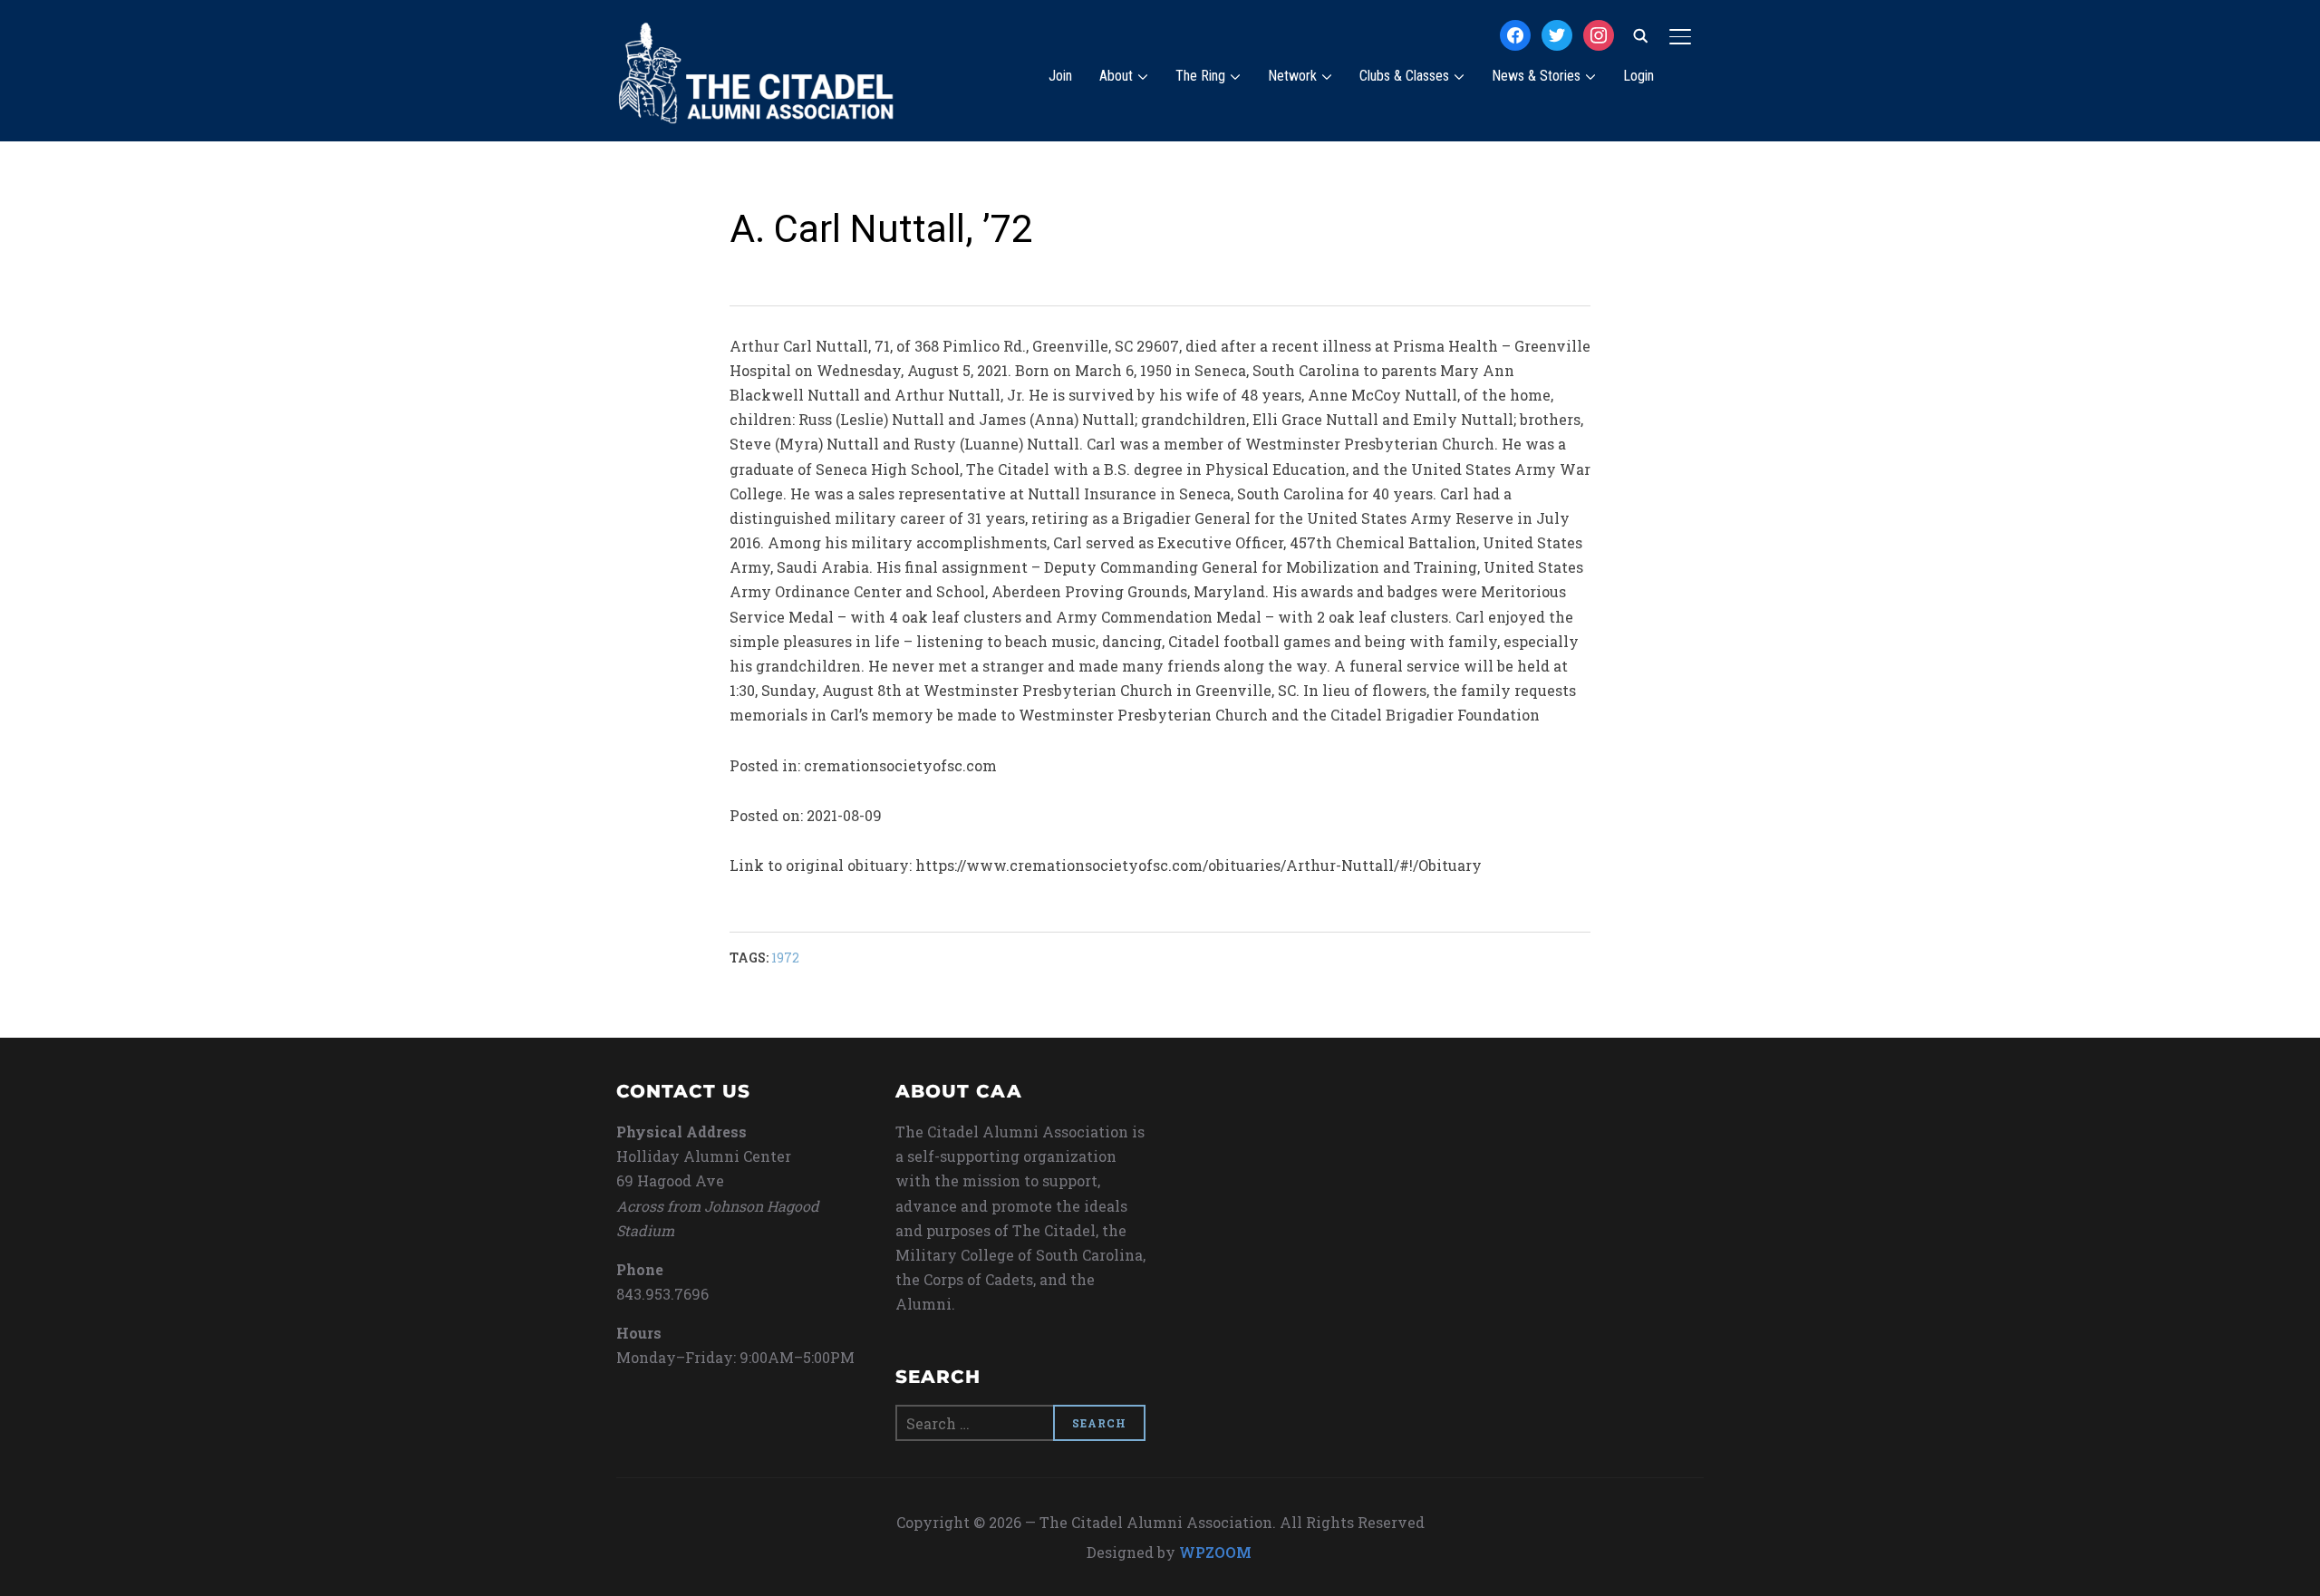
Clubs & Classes (1404, 76)
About (1116, 76)
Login (1638, 76)
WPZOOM (1215, 1552)
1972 (785, 958)
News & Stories (1536, 76)
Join (1060, 76)
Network (1292, 76)
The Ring (1200, 76)
